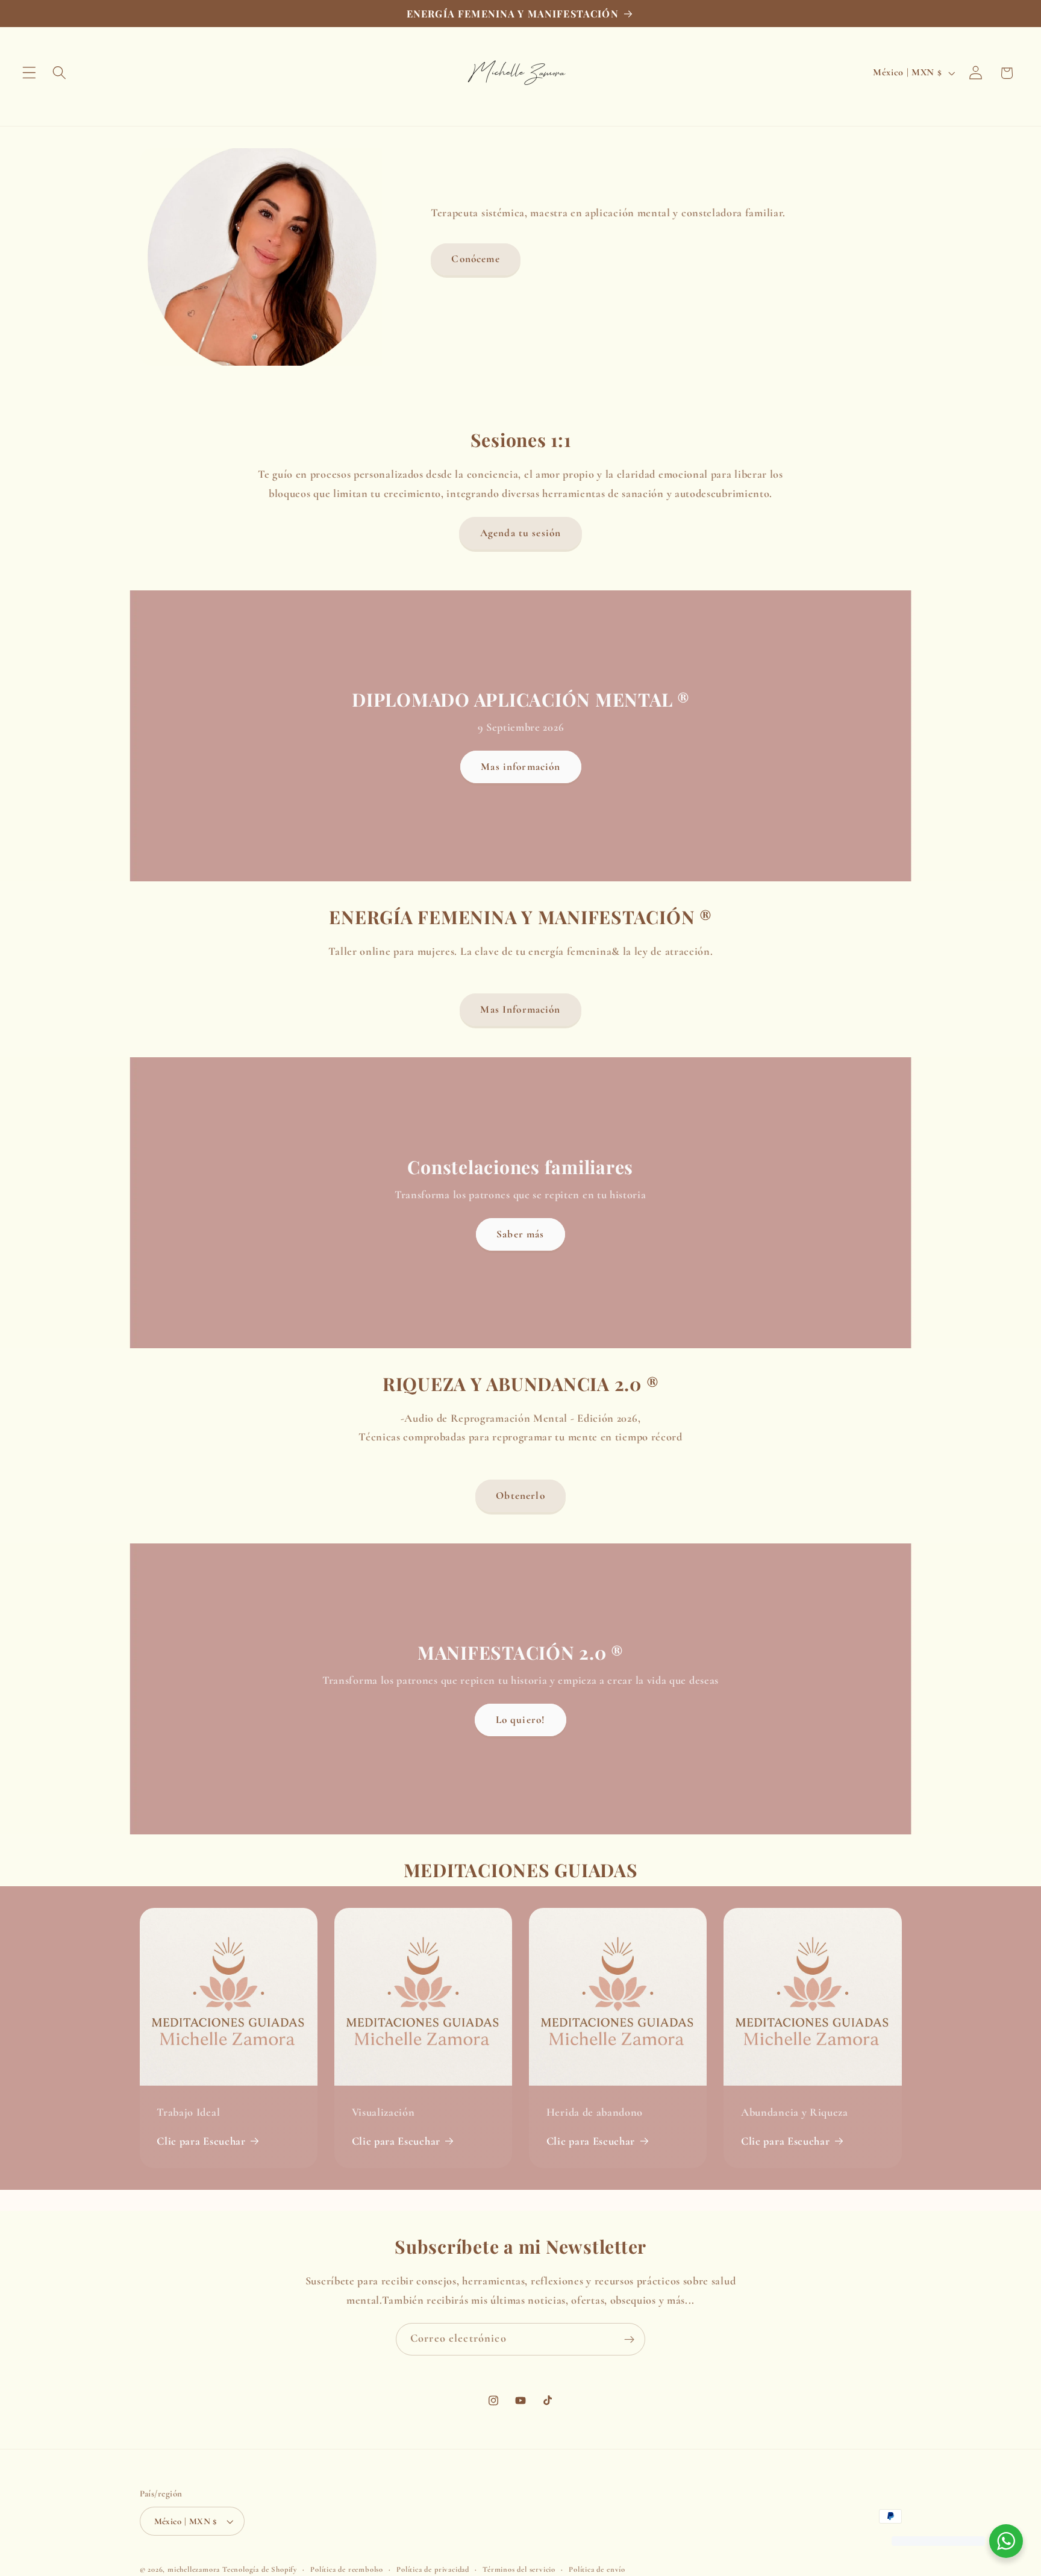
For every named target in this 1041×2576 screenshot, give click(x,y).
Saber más (520, 1233)
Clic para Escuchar (201, 2141)
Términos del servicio (519, 2569)
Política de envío (597, 2569)
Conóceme (475, 259)
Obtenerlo (520, 1496)
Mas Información (520, 1009)
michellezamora (194, 2569)
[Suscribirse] (629, 2339)
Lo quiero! (521, 1720)
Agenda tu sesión (520, 533)
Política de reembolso (347, 2569)
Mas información (520, 767)
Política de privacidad (433, 2569)
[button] (29, 73)
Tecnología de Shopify (260, 2569)
